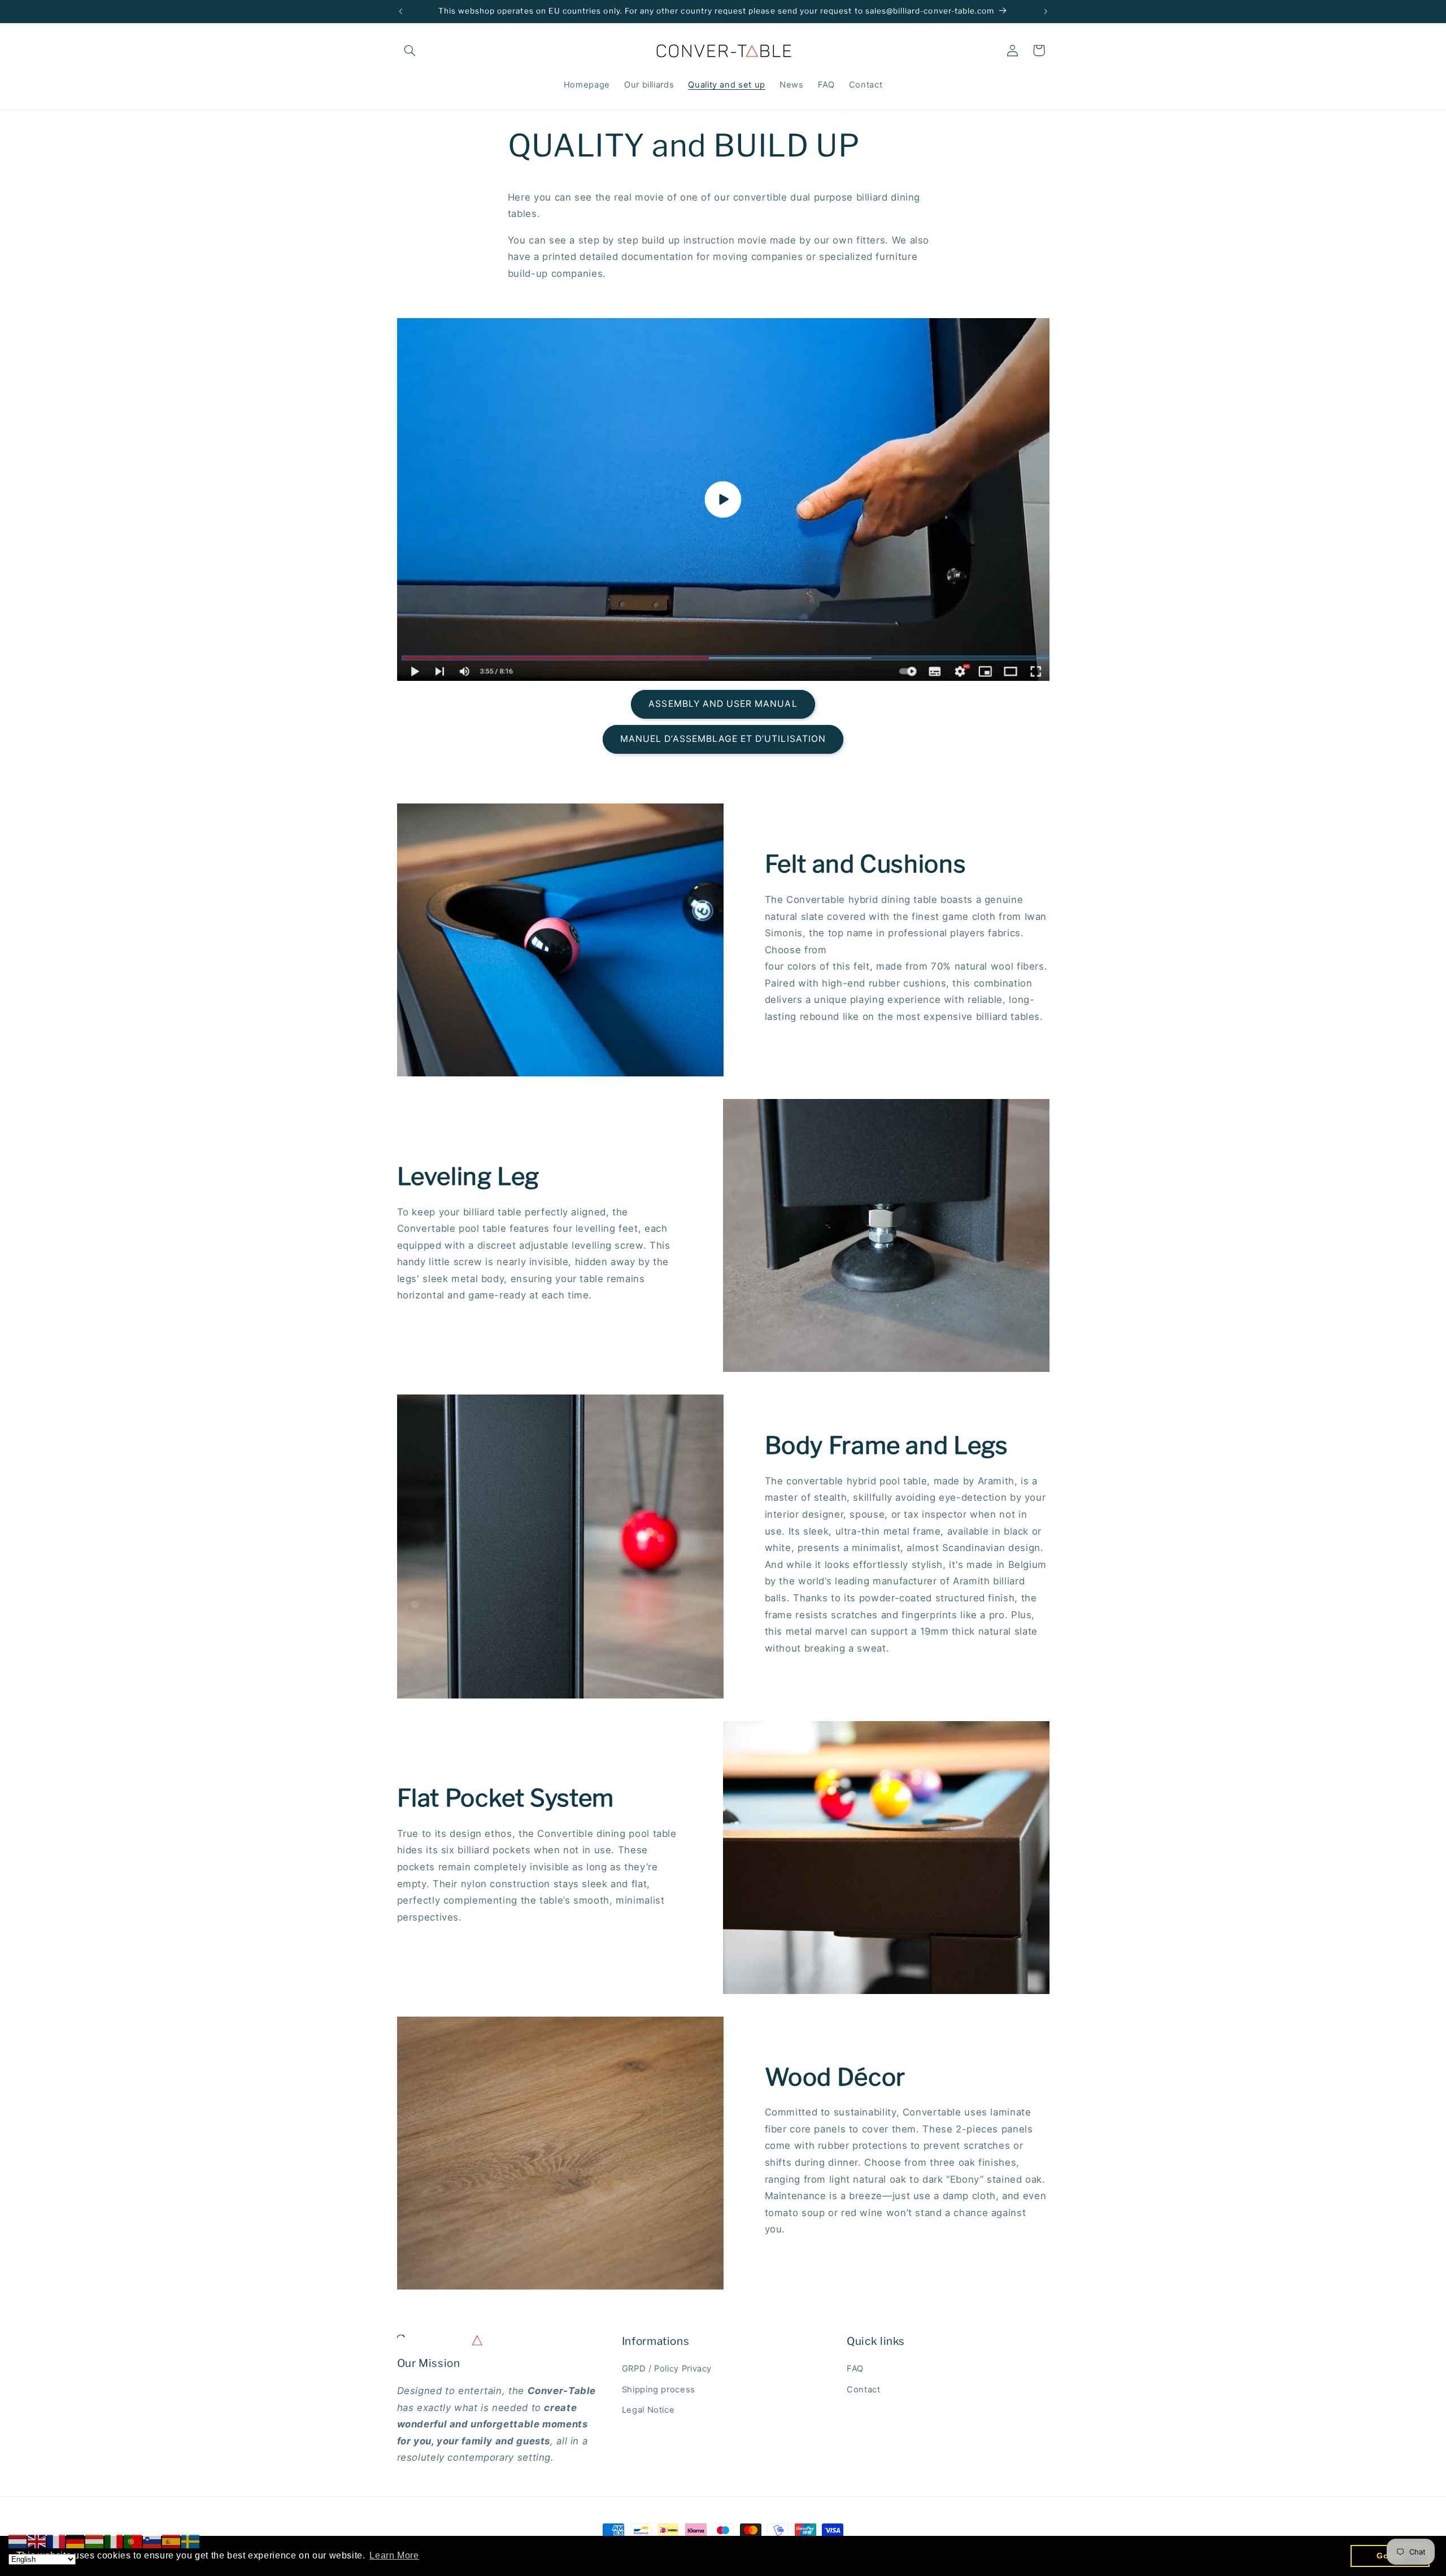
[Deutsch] (76, 2541)
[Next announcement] (1046, 11)
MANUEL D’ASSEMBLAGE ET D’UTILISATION (723, 739)
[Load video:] (723, 499)
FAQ (855, 2369)
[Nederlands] (18, 2541)
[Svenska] (191, 2541)
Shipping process (659, 2390)
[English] (37, 2541)
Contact (863, 2390)
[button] (410, 50)
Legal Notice (648, 2410)
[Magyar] (95, 2541)
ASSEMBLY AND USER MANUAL (723, 704)
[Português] (133, 2541)
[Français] (56, 2541)
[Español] (172, 2541)
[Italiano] (114, 2541)
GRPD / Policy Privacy (667, 2369)
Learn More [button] (394, 2555)
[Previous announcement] (400, 11)
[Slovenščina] (153, 2541)
